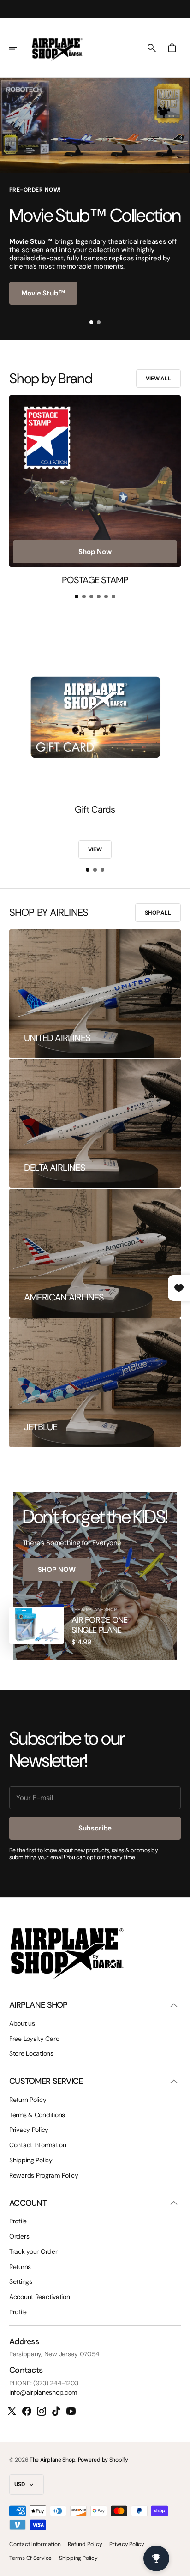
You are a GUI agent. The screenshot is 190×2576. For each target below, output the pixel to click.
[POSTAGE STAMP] (95, 490)
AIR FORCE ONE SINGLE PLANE (100, 1625)
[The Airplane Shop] (57, 48)
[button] (19, 48)
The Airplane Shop (52, 2460)
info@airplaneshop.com (43, 2392)
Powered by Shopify (103, 2460)
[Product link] (37, 1625)
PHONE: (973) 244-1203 (44, 2383)
